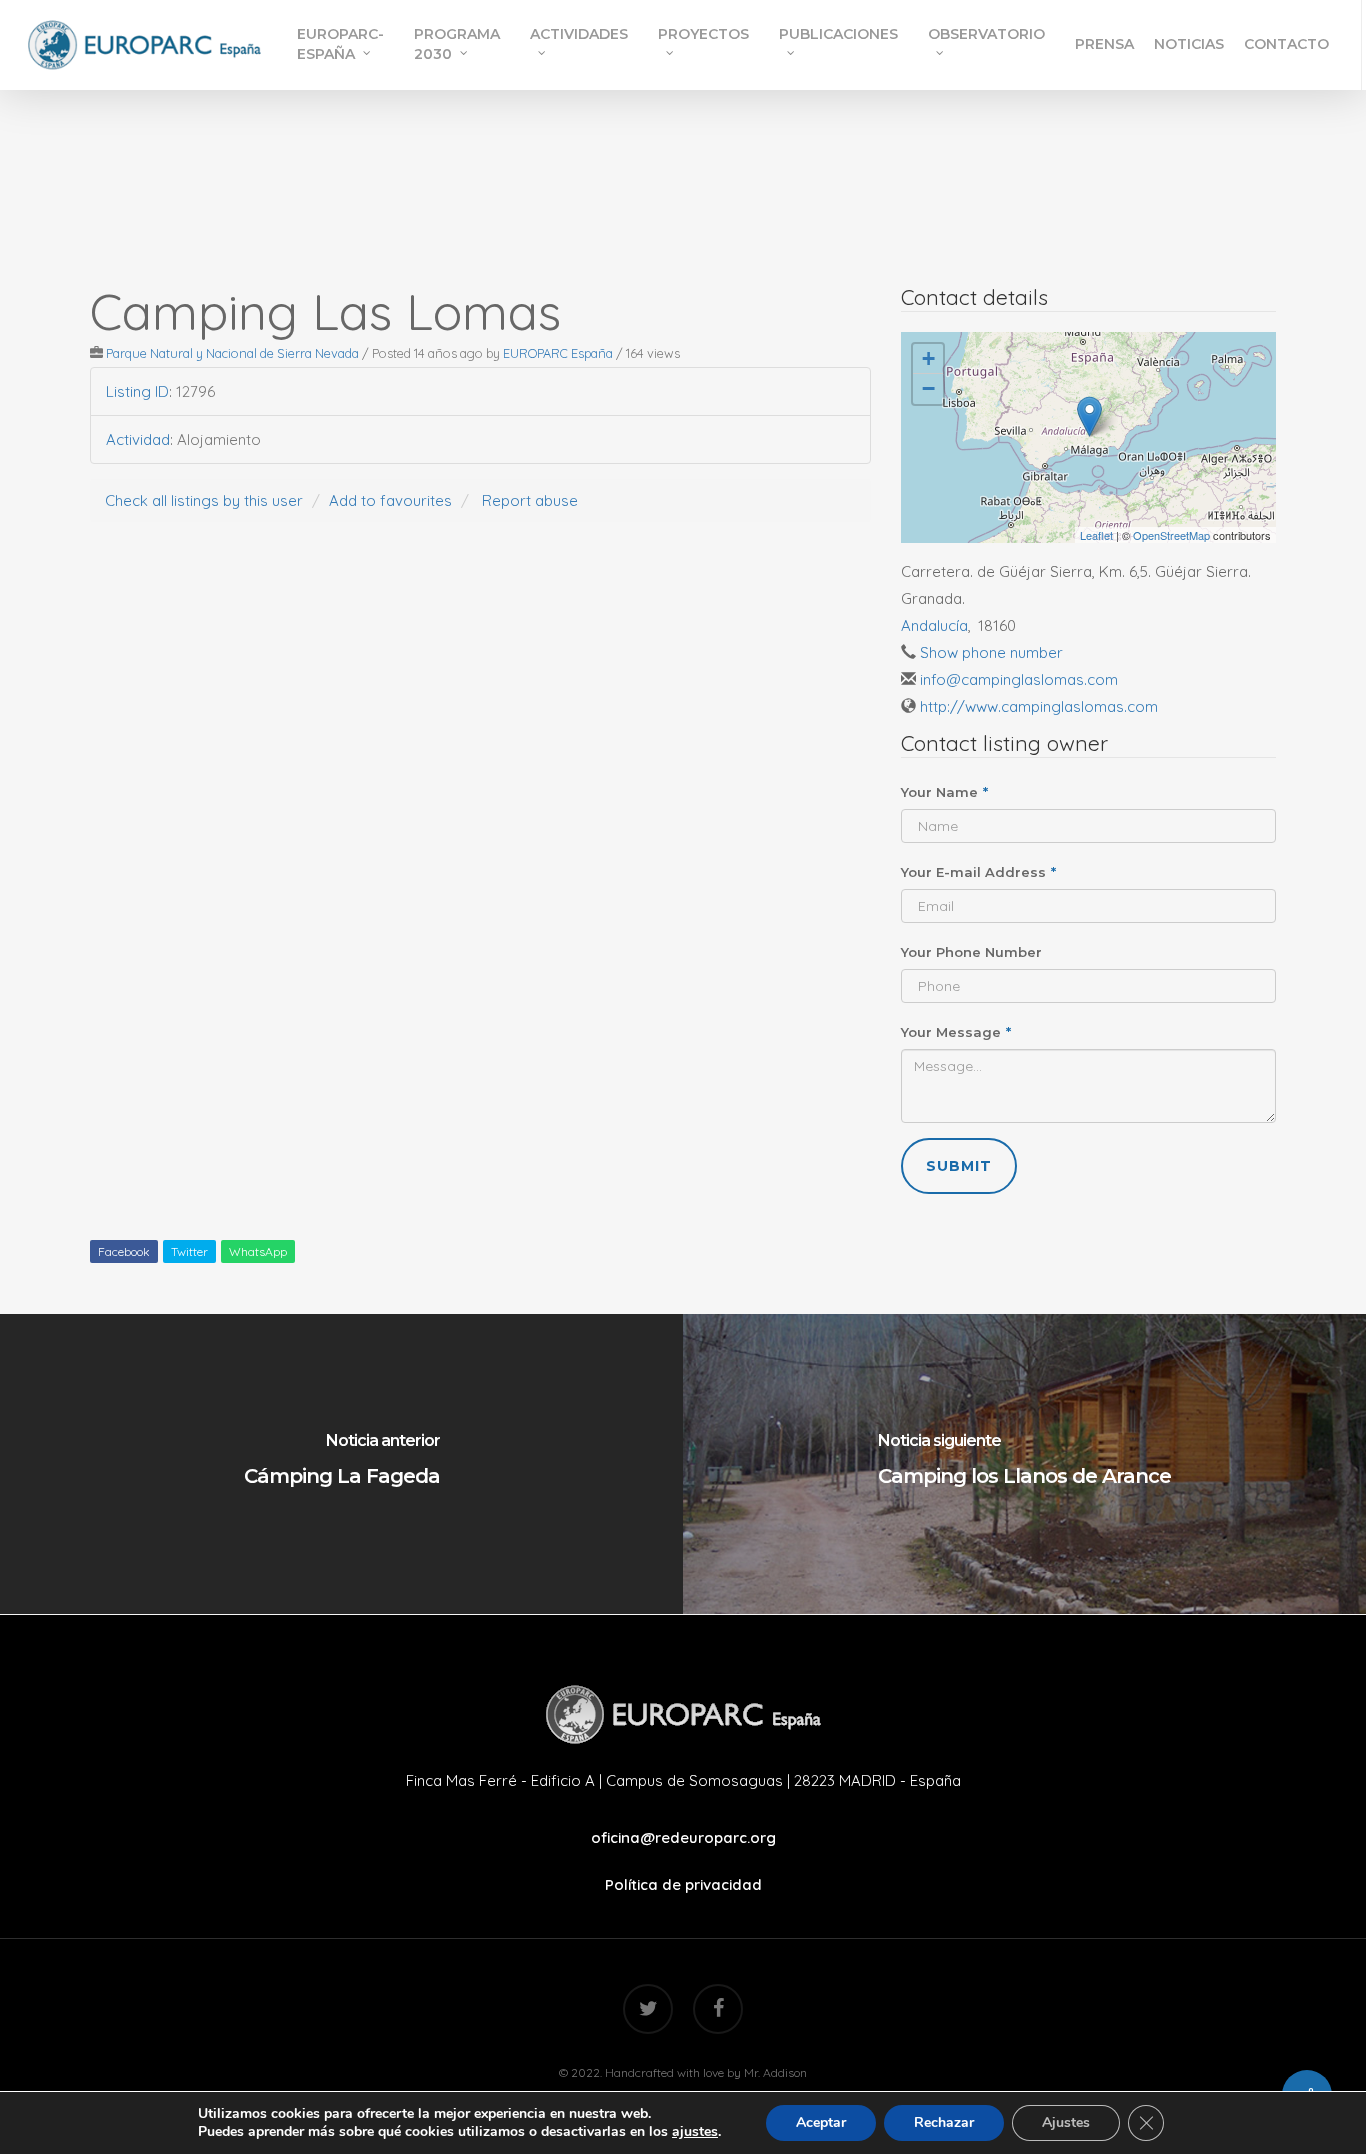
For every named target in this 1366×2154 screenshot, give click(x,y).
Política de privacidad (683, 1884)
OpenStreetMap (1171, 535)
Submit (959, 1166)
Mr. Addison (775, 2072)
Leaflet (1096, 535)
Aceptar (821, 2122)
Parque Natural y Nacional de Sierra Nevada (232, 353)
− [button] (928, 388)
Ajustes (1066, 2122)
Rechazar (944, 2122)
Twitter (189, 1251)
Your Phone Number (971, 952)
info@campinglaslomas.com (1019, 679)
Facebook (124, 1251)
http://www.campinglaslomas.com (1039, 706)
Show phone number (991, 652)
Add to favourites (390, 500)
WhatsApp (258, 1251)
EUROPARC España (558, 353)
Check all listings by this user (204, 500)
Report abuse (530, 500)
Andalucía (934, 625)
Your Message (956, 1032)
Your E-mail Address (978, 872)
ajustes (695, 2132)
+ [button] (928, 358)
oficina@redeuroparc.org (683, 1837)
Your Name (944, 792)
